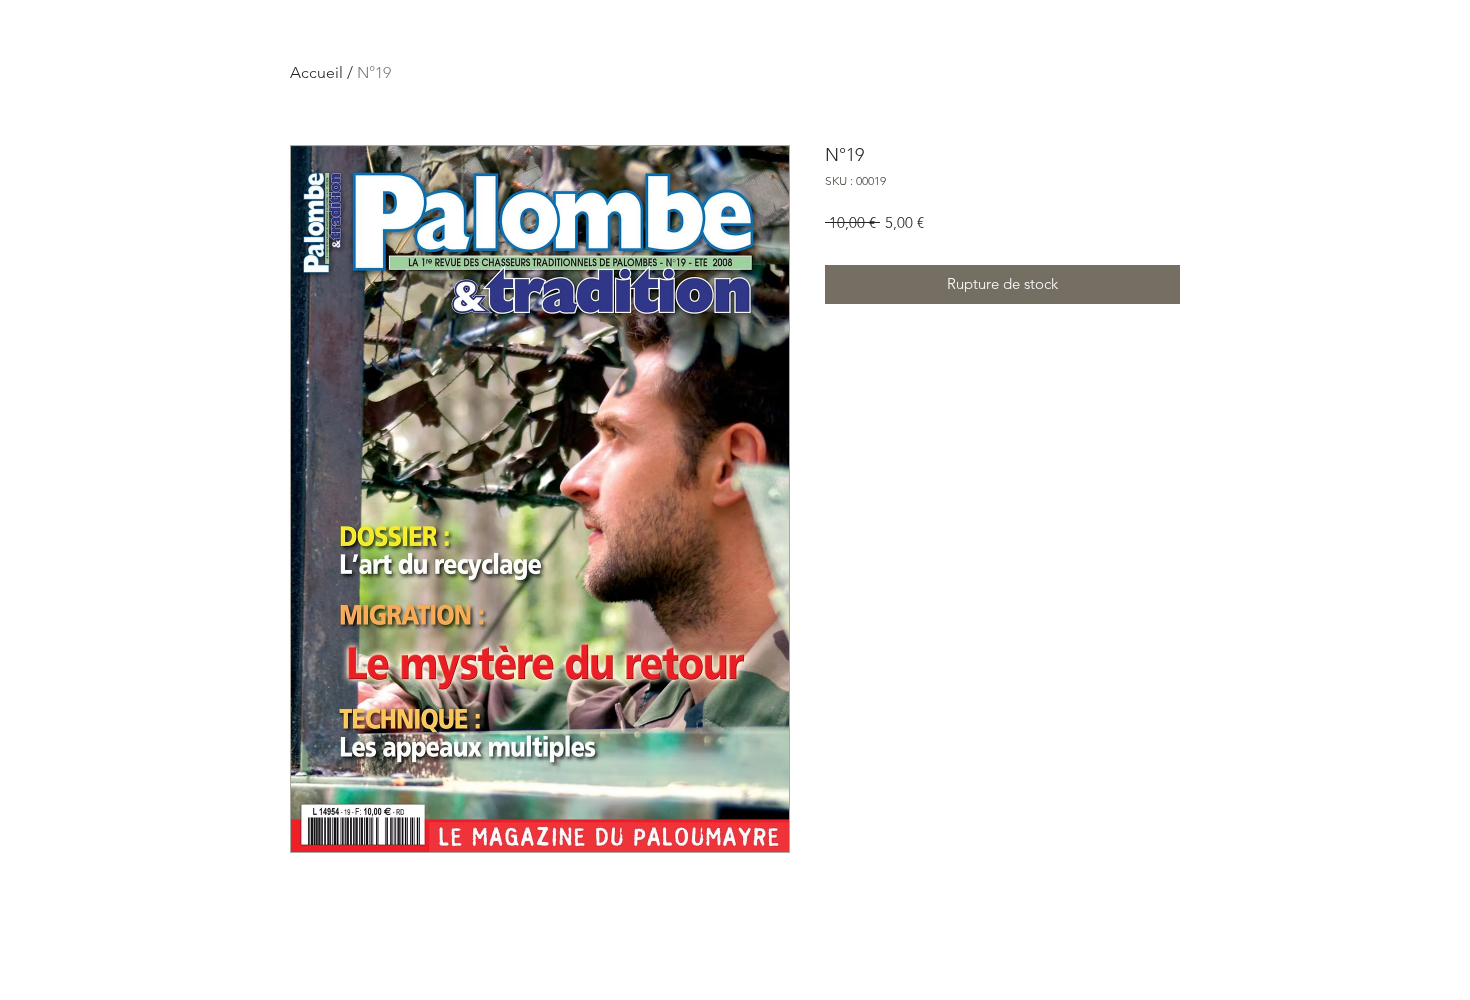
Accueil (316, 72)
